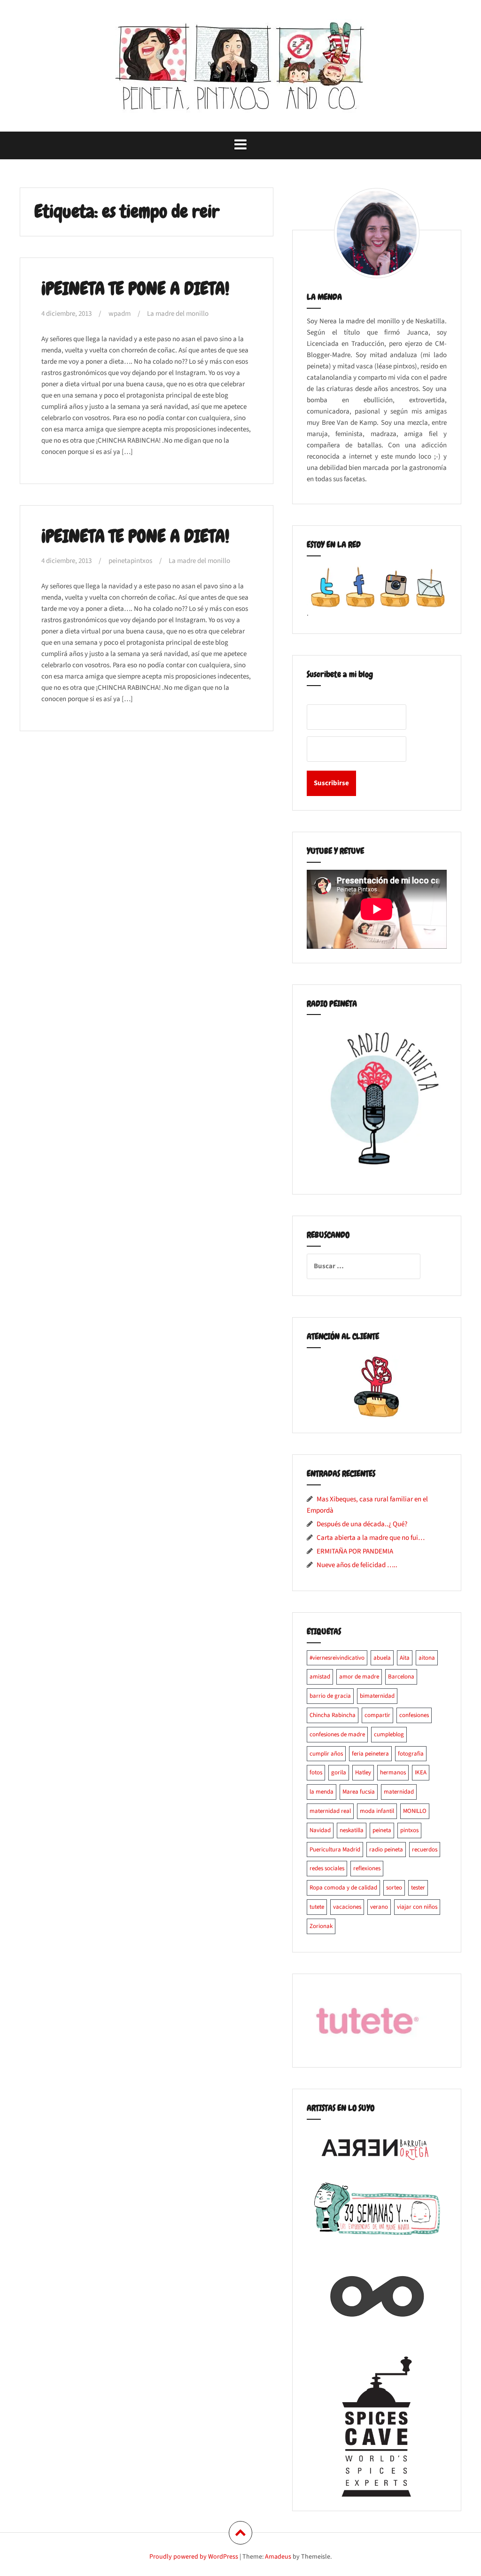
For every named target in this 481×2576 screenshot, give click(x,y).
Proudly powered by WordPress (194, 2557)
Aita (405, 1658)
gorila (339, 1772)
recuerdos (425, 1850)
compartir (377, 1715)
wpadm (120, 314)
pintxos (409, 1830)
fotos (316, 1772)
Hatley (363, 1772)
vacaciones (347, 1907)
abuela (382, 1658)
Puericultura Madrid (335, 1850)
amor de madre (359, 1677)
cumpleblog (389, 1734)
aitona (427, 1658)
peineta (382, 1830)
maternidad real (330, 1811)
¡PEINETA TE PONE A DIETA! (135, 289)
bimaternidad (377, 1696)
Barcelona (401, 1677)
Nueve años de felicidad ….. (357, 1565)
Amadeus (278, 2557)
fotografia (411, 1754)
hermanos (393, 1772)
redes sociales (327, 1868)
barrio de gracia (330, 1696)
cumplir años (326, 1754)
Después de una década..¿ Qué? (362, 1524)
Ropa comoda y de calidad (343, 1888)
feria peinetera (370, 1754)
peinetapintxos (130, 561)
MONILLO (415, 1811)
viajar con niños (417, 1907)
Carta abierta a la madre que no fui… (371, 1538)
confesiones (414, 1715)
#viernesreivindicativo (337, 1658)
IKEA (421, 1772)
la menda (322, 1792)
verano (379, 1907)
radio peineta (386, 1850)
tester (418, 1888)
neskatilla (352, 1830)
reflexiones (367, 1868)
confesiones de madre (337, 1734)
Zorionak (321, 1926)
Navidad (320, 1830)
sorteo (394, 1888)
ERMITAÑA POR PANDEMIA (355, 1551)
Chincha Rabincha (333, 1715)
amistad (320, 1677)
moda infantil (377, 1811)
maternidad (399, 1792)
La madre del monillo (178, 314)
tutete (317, 1907)
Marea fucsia (359, 1792)
